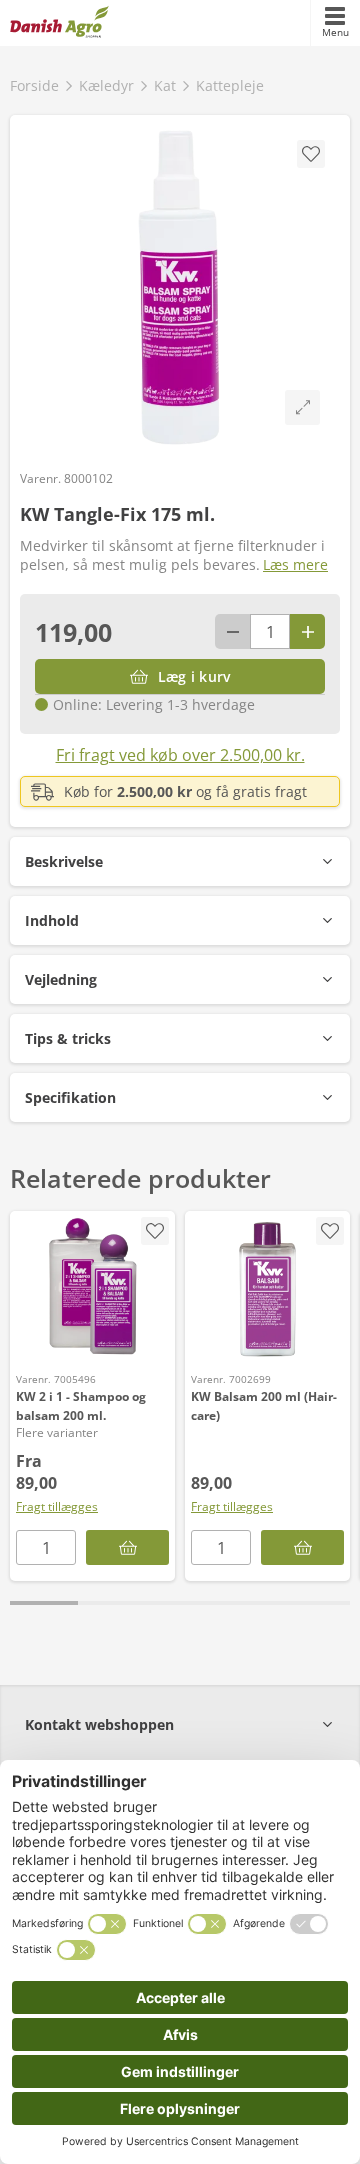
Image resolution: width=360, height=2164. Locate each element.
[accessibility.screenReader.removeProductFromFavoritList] (155, 1231)
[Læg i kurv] (302, 1547)
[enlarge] (302, 407)
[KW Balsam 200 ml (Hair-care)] (267, 1287)
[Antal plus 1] (307, 631)
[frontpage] (59, 23)
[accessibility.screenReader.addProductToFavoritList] (330, 1231)
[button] (180, 861)
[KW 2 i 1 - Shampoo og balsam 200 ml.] (92, 1287)
